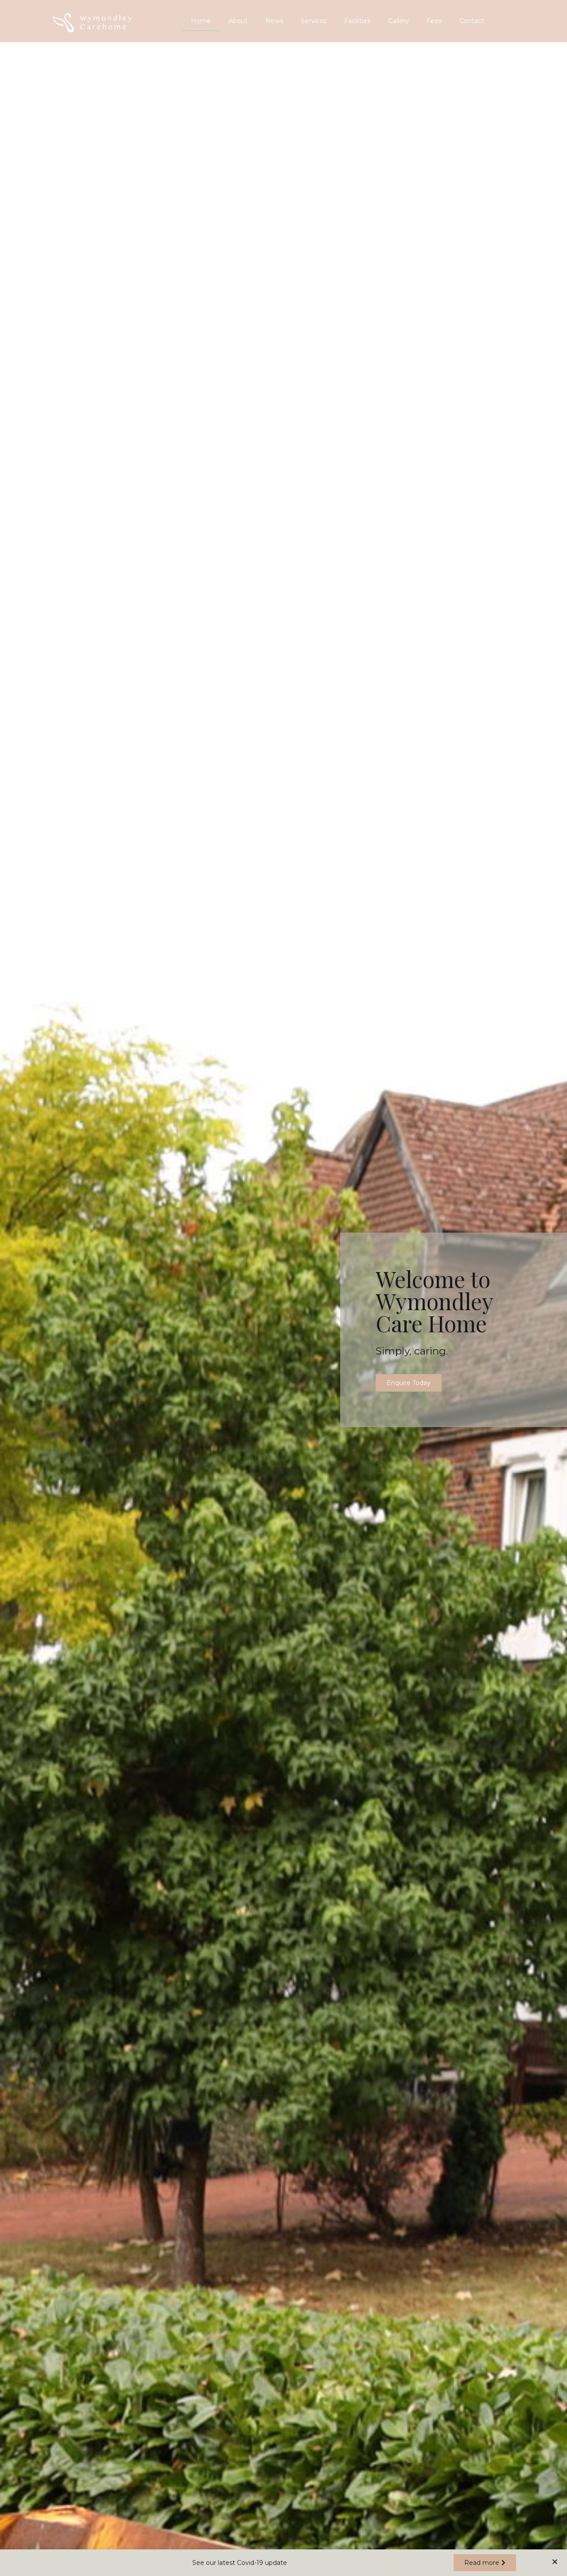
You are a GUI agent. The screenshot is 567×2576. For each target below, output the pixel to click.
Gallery (398, 21)
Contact (472, 21)
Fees (434, 21)
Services (314, 21)
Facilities (357, 21)
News (274, 21)
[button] (409, 1383)
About (238, 21)
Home (201, 21)
